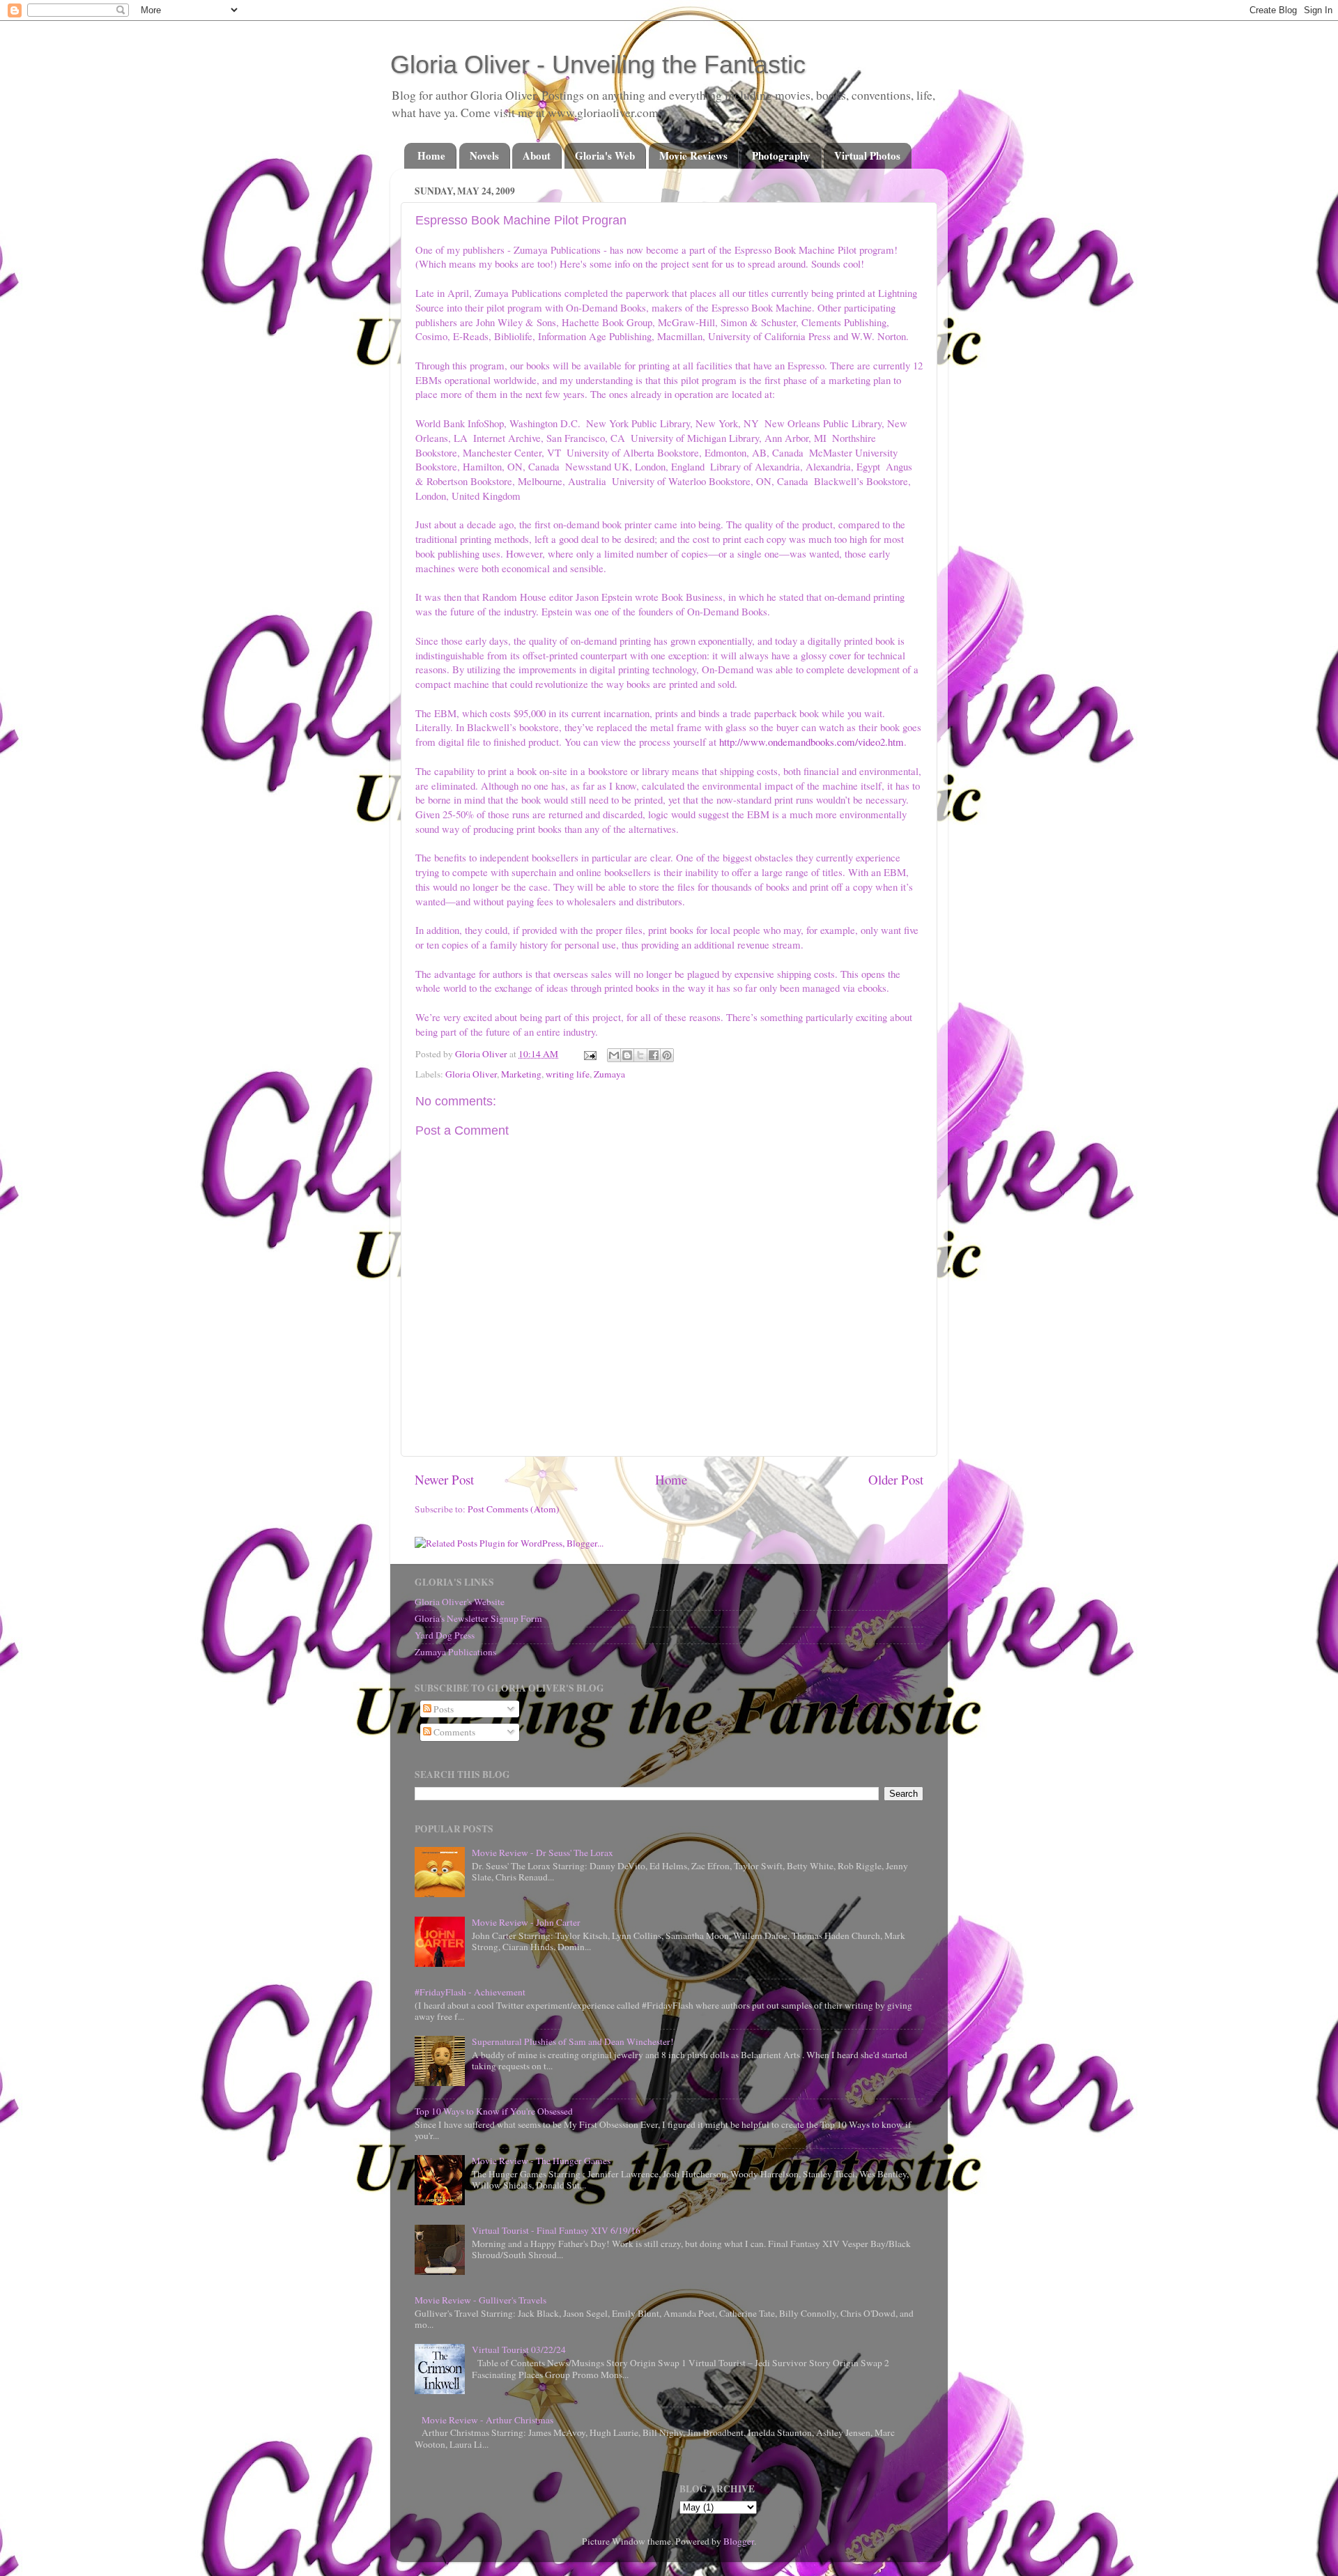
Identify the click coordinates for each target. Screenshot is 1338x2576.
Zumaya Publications (455, 1652)
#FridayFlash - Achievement (470, 1992)
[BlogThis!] (627, 1055)
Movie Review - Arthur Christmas (487, 2420)
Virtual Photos (867, 155)
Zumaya (609, 1074)
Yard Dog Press (445, 1635)
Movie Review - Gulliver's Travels (480, 2300)
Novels (484, 155)
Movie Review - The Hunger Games (541, 2161)
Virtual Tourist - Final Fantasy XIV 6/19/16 (556, 2230)
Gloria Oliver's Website (460, 1602)
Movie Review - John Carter (526, 1922)
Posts (443, 1709)
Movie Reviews (693, 155)
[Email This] (614, 1055)
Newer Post (444, 1479)
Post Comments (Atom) (514, 1509)
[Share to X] (640, 1055)
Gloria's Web (605, 155)
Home (431, 155)
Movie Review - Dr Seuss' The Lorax (543, 1853)
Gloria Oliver (471, 1074)
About (537, 155)
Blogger (739, 2541)
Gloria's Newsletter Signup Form (478, 1618)
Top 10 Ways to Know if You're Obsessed (494, 2111)
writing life (568, 1074)
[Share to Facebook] (654, 1055)
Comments (453, 1732)
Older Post (896, 1479)
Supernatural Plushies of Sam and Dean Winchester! (573, 2041)
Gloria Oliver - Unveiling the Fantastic (598, 64)
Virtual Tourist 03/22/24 (519, 2349)
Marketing (521, 1074)
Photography (781, 155)
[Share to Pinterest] (667, 1055)
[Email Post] (589, 1054)
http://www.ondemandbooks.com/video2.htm (812, 742)
